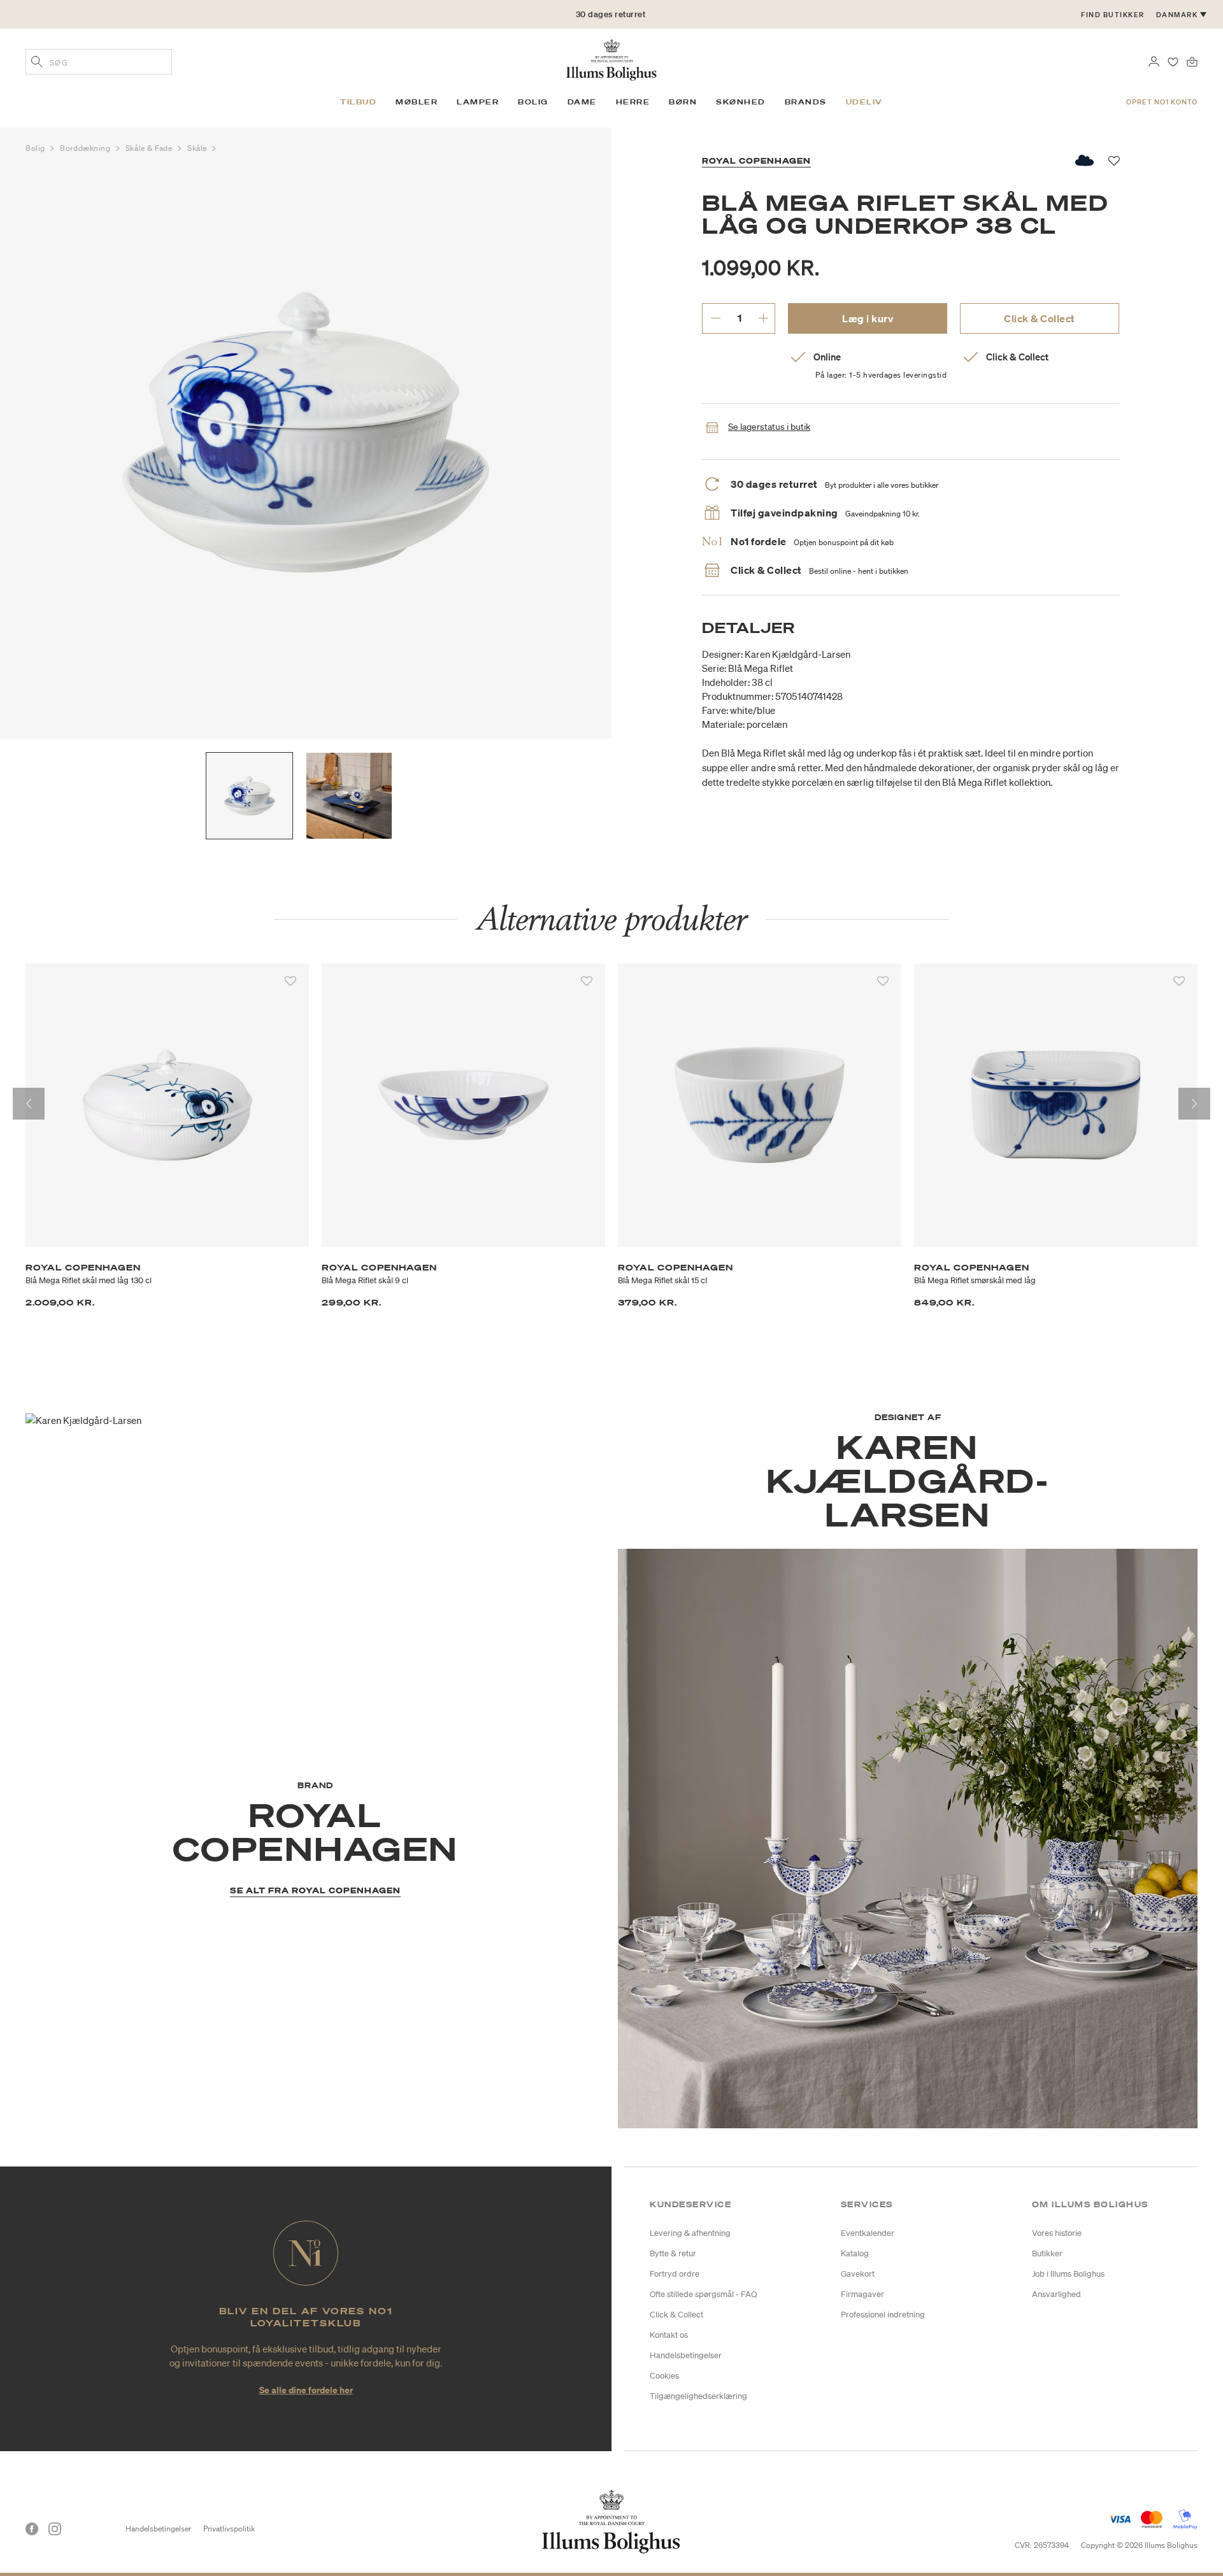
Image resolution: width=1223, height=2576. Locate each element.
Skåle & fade (150, 148)
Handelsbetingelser (686, 2355)
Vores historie (1057, 2233)
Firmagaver (862, 2294)
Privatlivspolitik (229, 2529)
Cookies (664, 2376)
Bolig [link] (533, 102)
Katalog (855, 2253)
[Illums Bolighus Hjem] (611, 59)
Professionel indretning (883, 2315)
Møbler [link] (417, 102)
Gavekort (858, 2274)
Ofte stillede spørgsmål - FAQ (703, 2294)
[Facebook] (32, 2529)
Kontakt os (669, 2335)
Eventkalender (868, 2233)
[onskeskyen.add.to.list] (1085, 160)
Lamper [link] (478, 102)
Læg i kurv (868, 318)
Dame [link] (582, 102)
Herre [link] (633, 102)
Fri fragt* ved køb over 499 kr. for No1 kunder (611, 14)
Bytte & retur (673, 2253)
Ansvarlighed (1056, 2294)
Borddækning (86, 148)
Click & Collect (1040, 318)
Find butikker (1113, 15)
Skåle (198, 148)
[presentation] (29, 1104)
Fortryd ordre (675, 2274)
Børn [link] (683, 102)
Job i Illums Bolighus (1068, 2274)
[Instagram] (55, 2529)
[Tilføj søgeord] (37, 63)
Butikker (1047, 2253)
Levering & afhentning (690, 2233)
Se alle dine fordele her (306, 2390)
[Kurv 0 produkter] (1192, 60)
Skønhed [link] (741, 102)
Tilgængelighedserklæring (698, 2396)
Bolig (36, 148)
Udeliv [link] (864, 102)
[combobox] (99, 62)
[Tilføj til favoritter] (290, 981)
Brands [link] (806, 102)
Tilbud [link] (358, 102)
